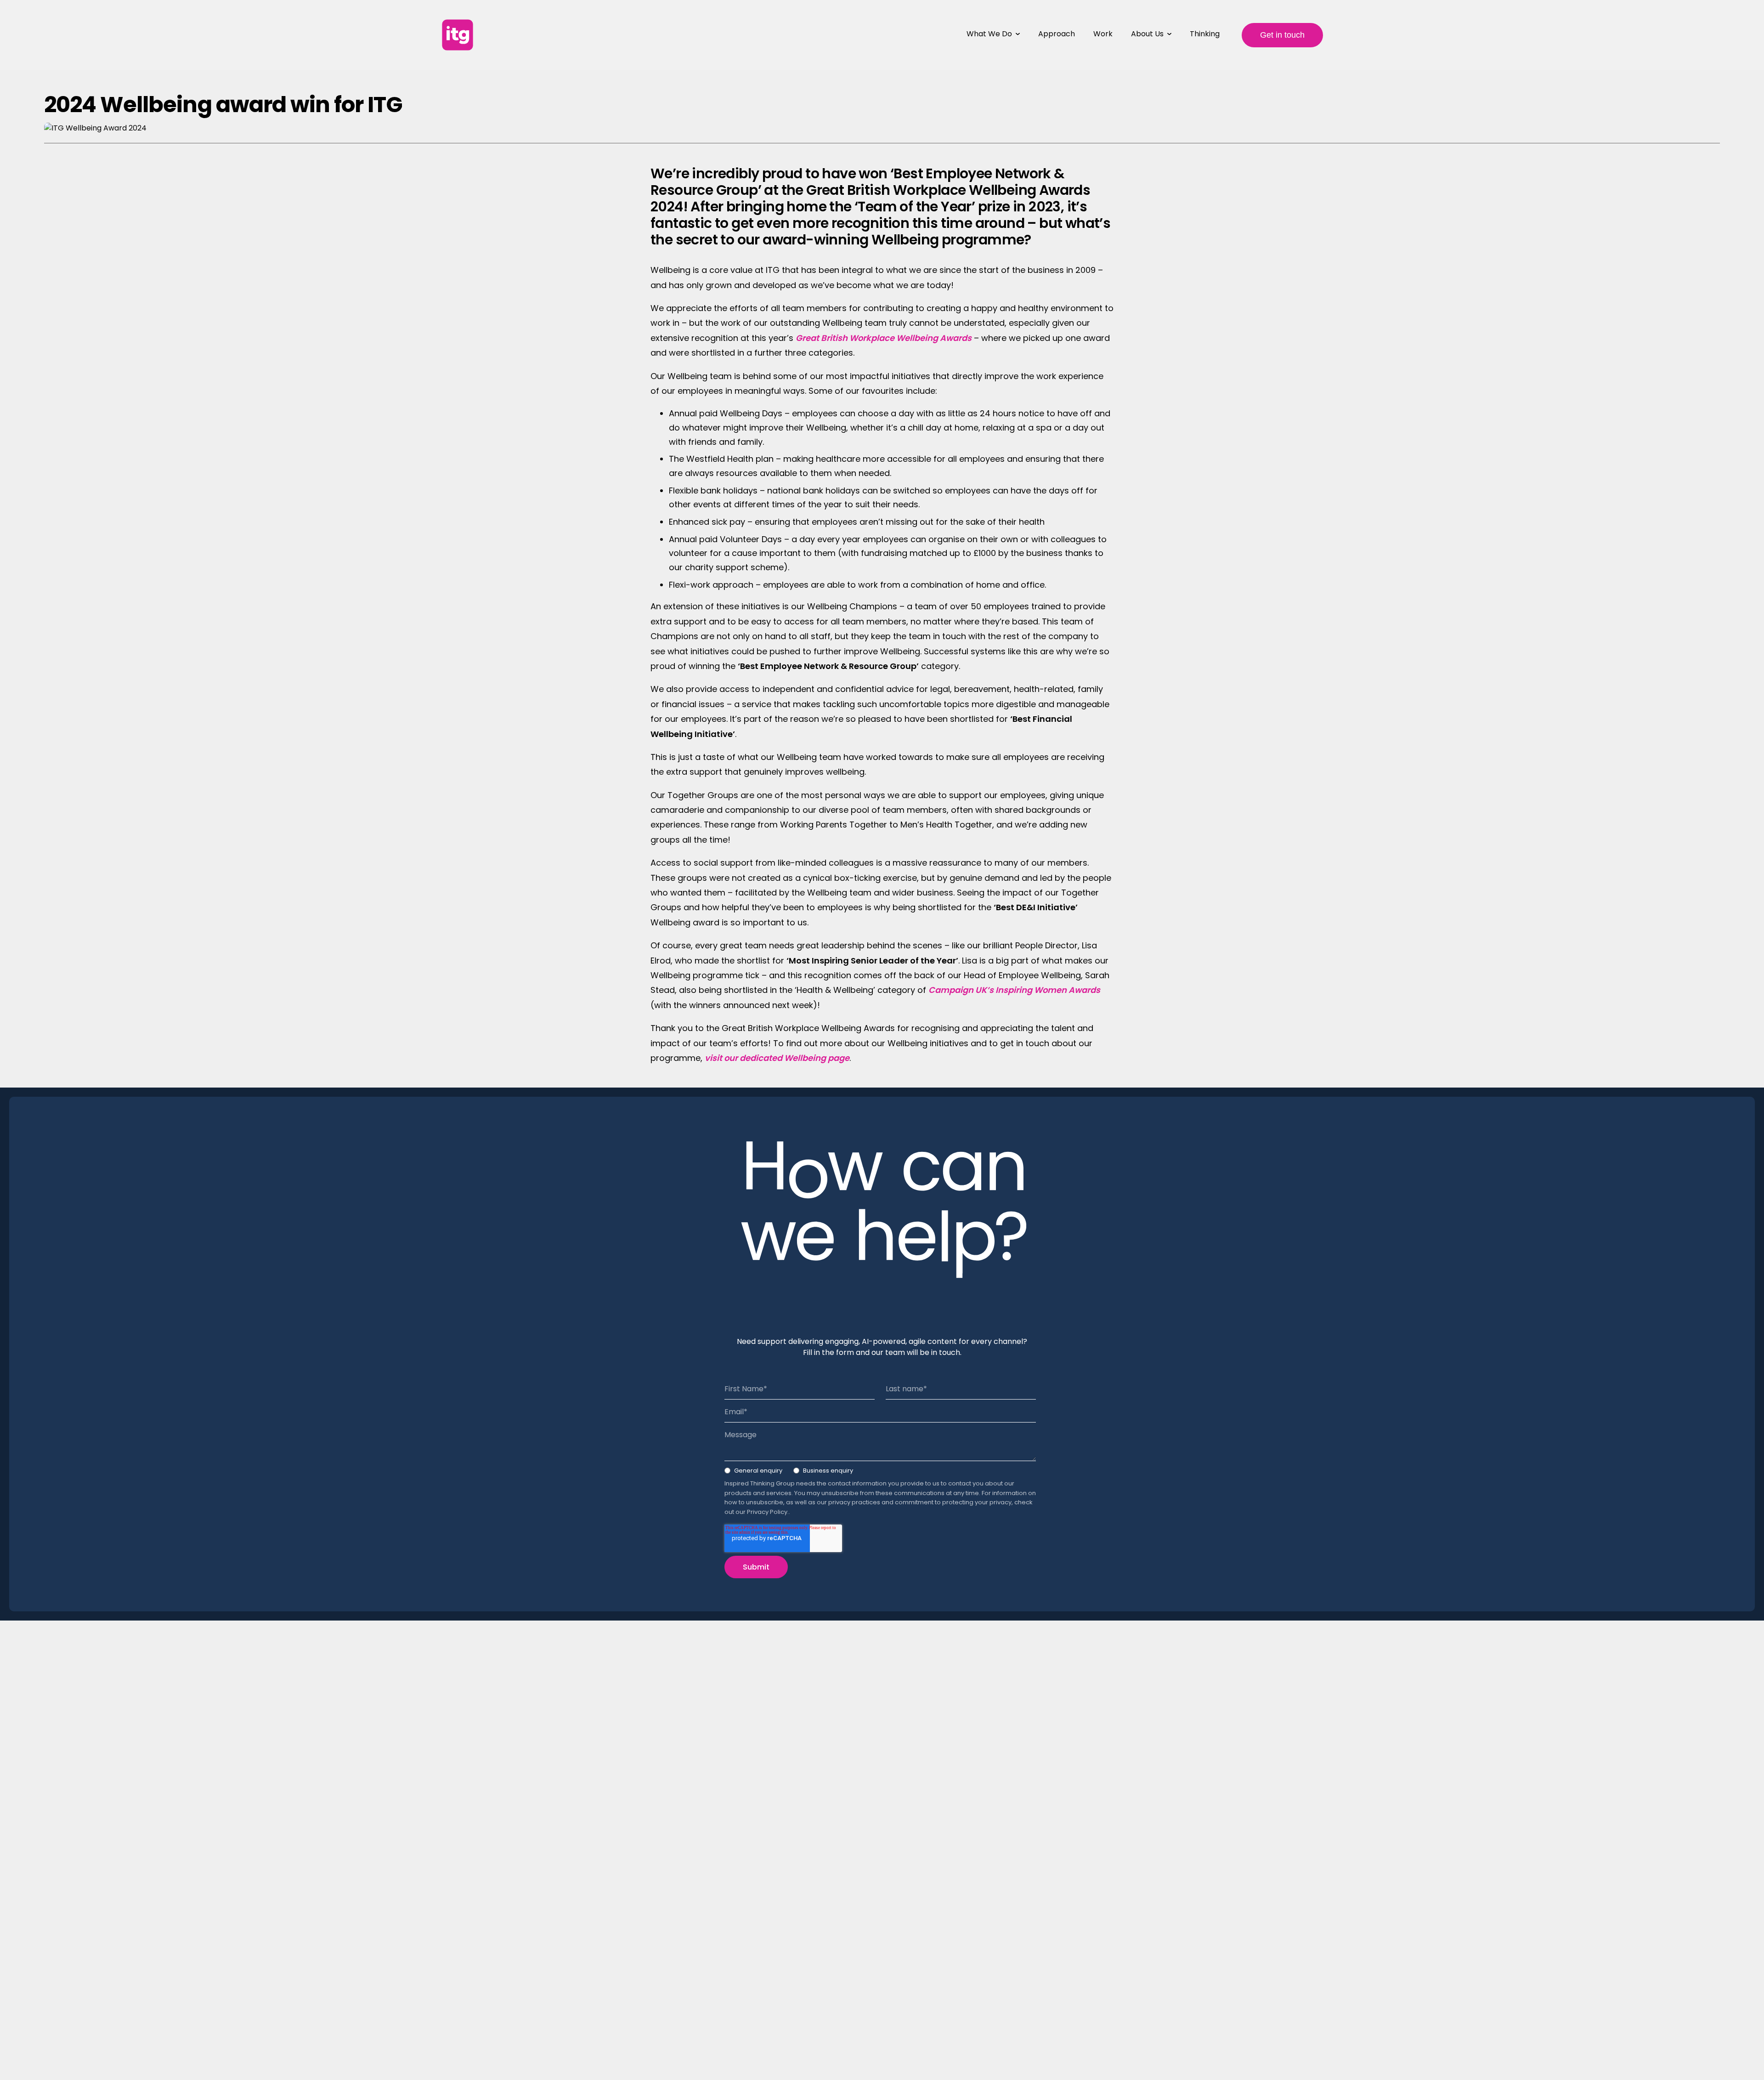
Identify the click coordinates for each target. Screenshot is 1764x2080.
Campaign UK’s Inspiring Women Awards (1014, 990)
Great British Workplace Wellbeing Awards (884, 338)
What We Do (989, 34)
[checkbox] (880, 1473)
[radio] (753, 1473)
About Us (1147, 34)
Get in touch (1282, 35)
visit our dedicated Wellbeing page (777, 1058)
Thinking (1205, 34)
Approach (1057, 34)
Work (1103, 34)
